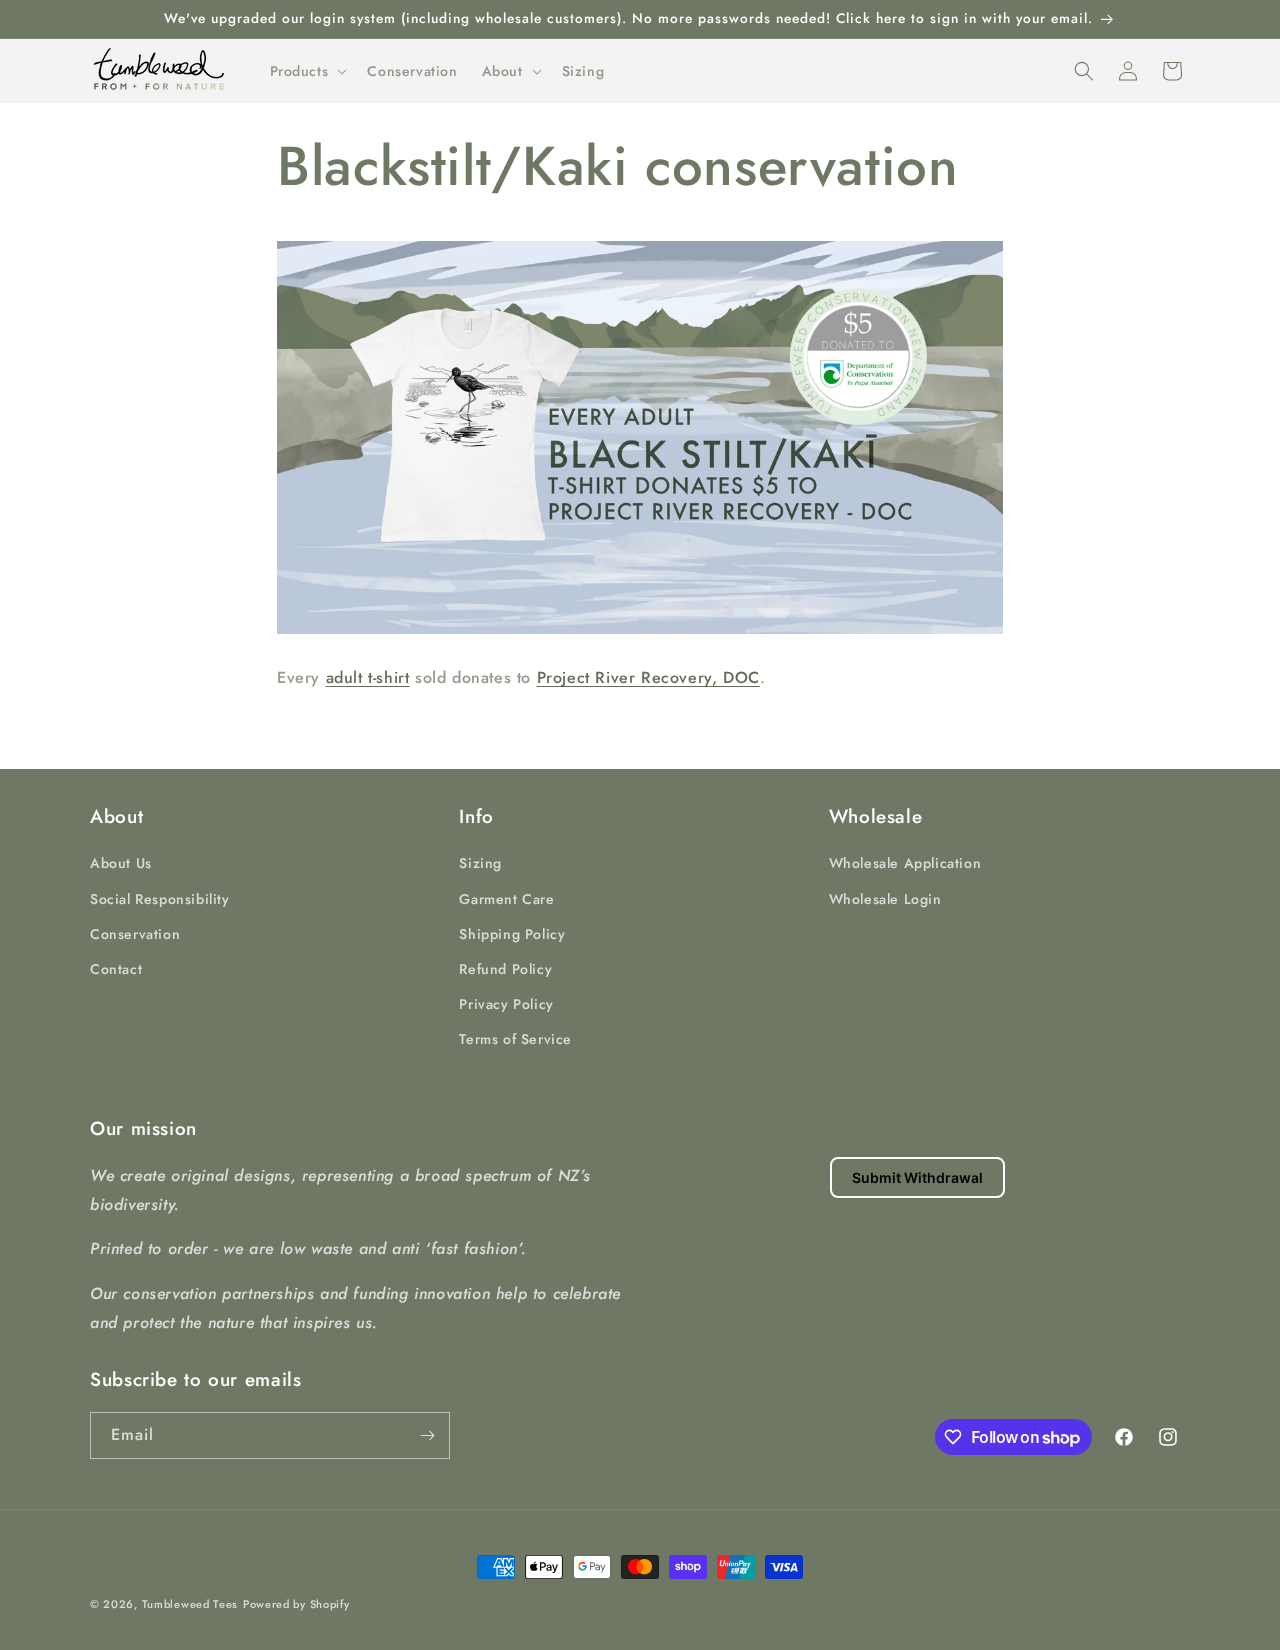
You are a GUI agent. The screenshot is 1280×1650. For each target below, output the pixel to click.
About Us (121, 863)
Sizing (480, 863)
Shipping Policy (512, 934)
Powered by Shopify (296, 1604)
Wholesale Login (885, 899)
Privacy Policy (506, 1004)
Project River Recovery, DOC (648, 677)
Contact (116, 969)
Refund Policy (505, 969)
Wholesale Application (905, 863)
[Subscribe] (427, 1435)
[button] (307, 71)
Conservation (135, 934)
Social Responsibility (160, 899)
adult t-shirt (368, 677)
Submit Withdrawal (917, 1177)
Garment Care (506, 899)
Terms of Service (515, 1039)
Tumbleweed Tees (190, 1604)
